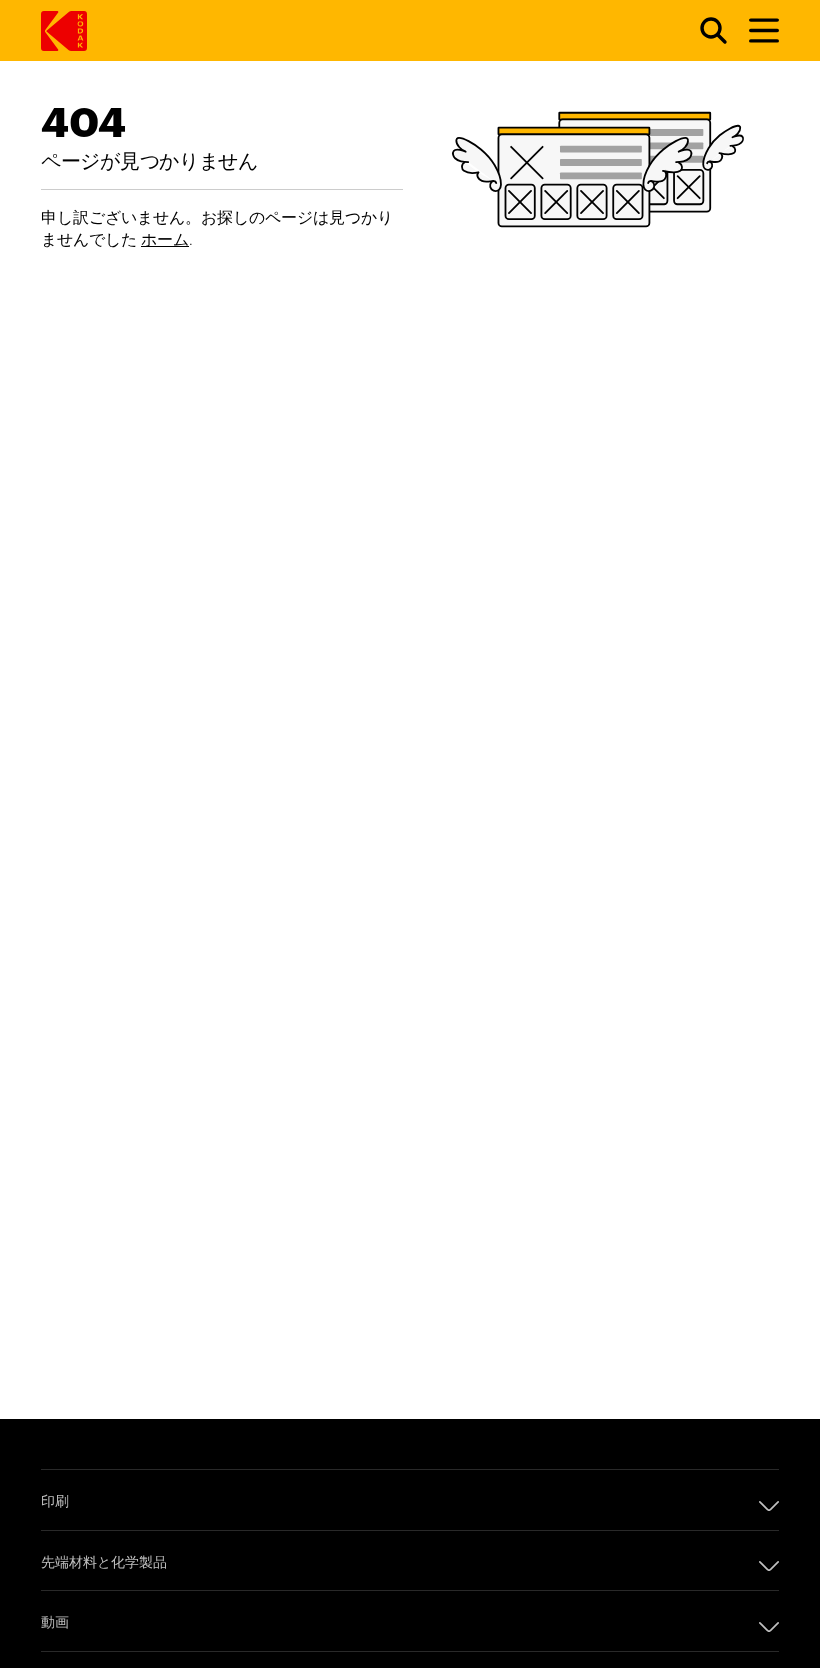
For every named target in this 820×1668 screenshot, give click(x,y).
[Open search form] (702, 31)
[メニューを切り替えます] (755, 31)
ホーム (165, 238)
